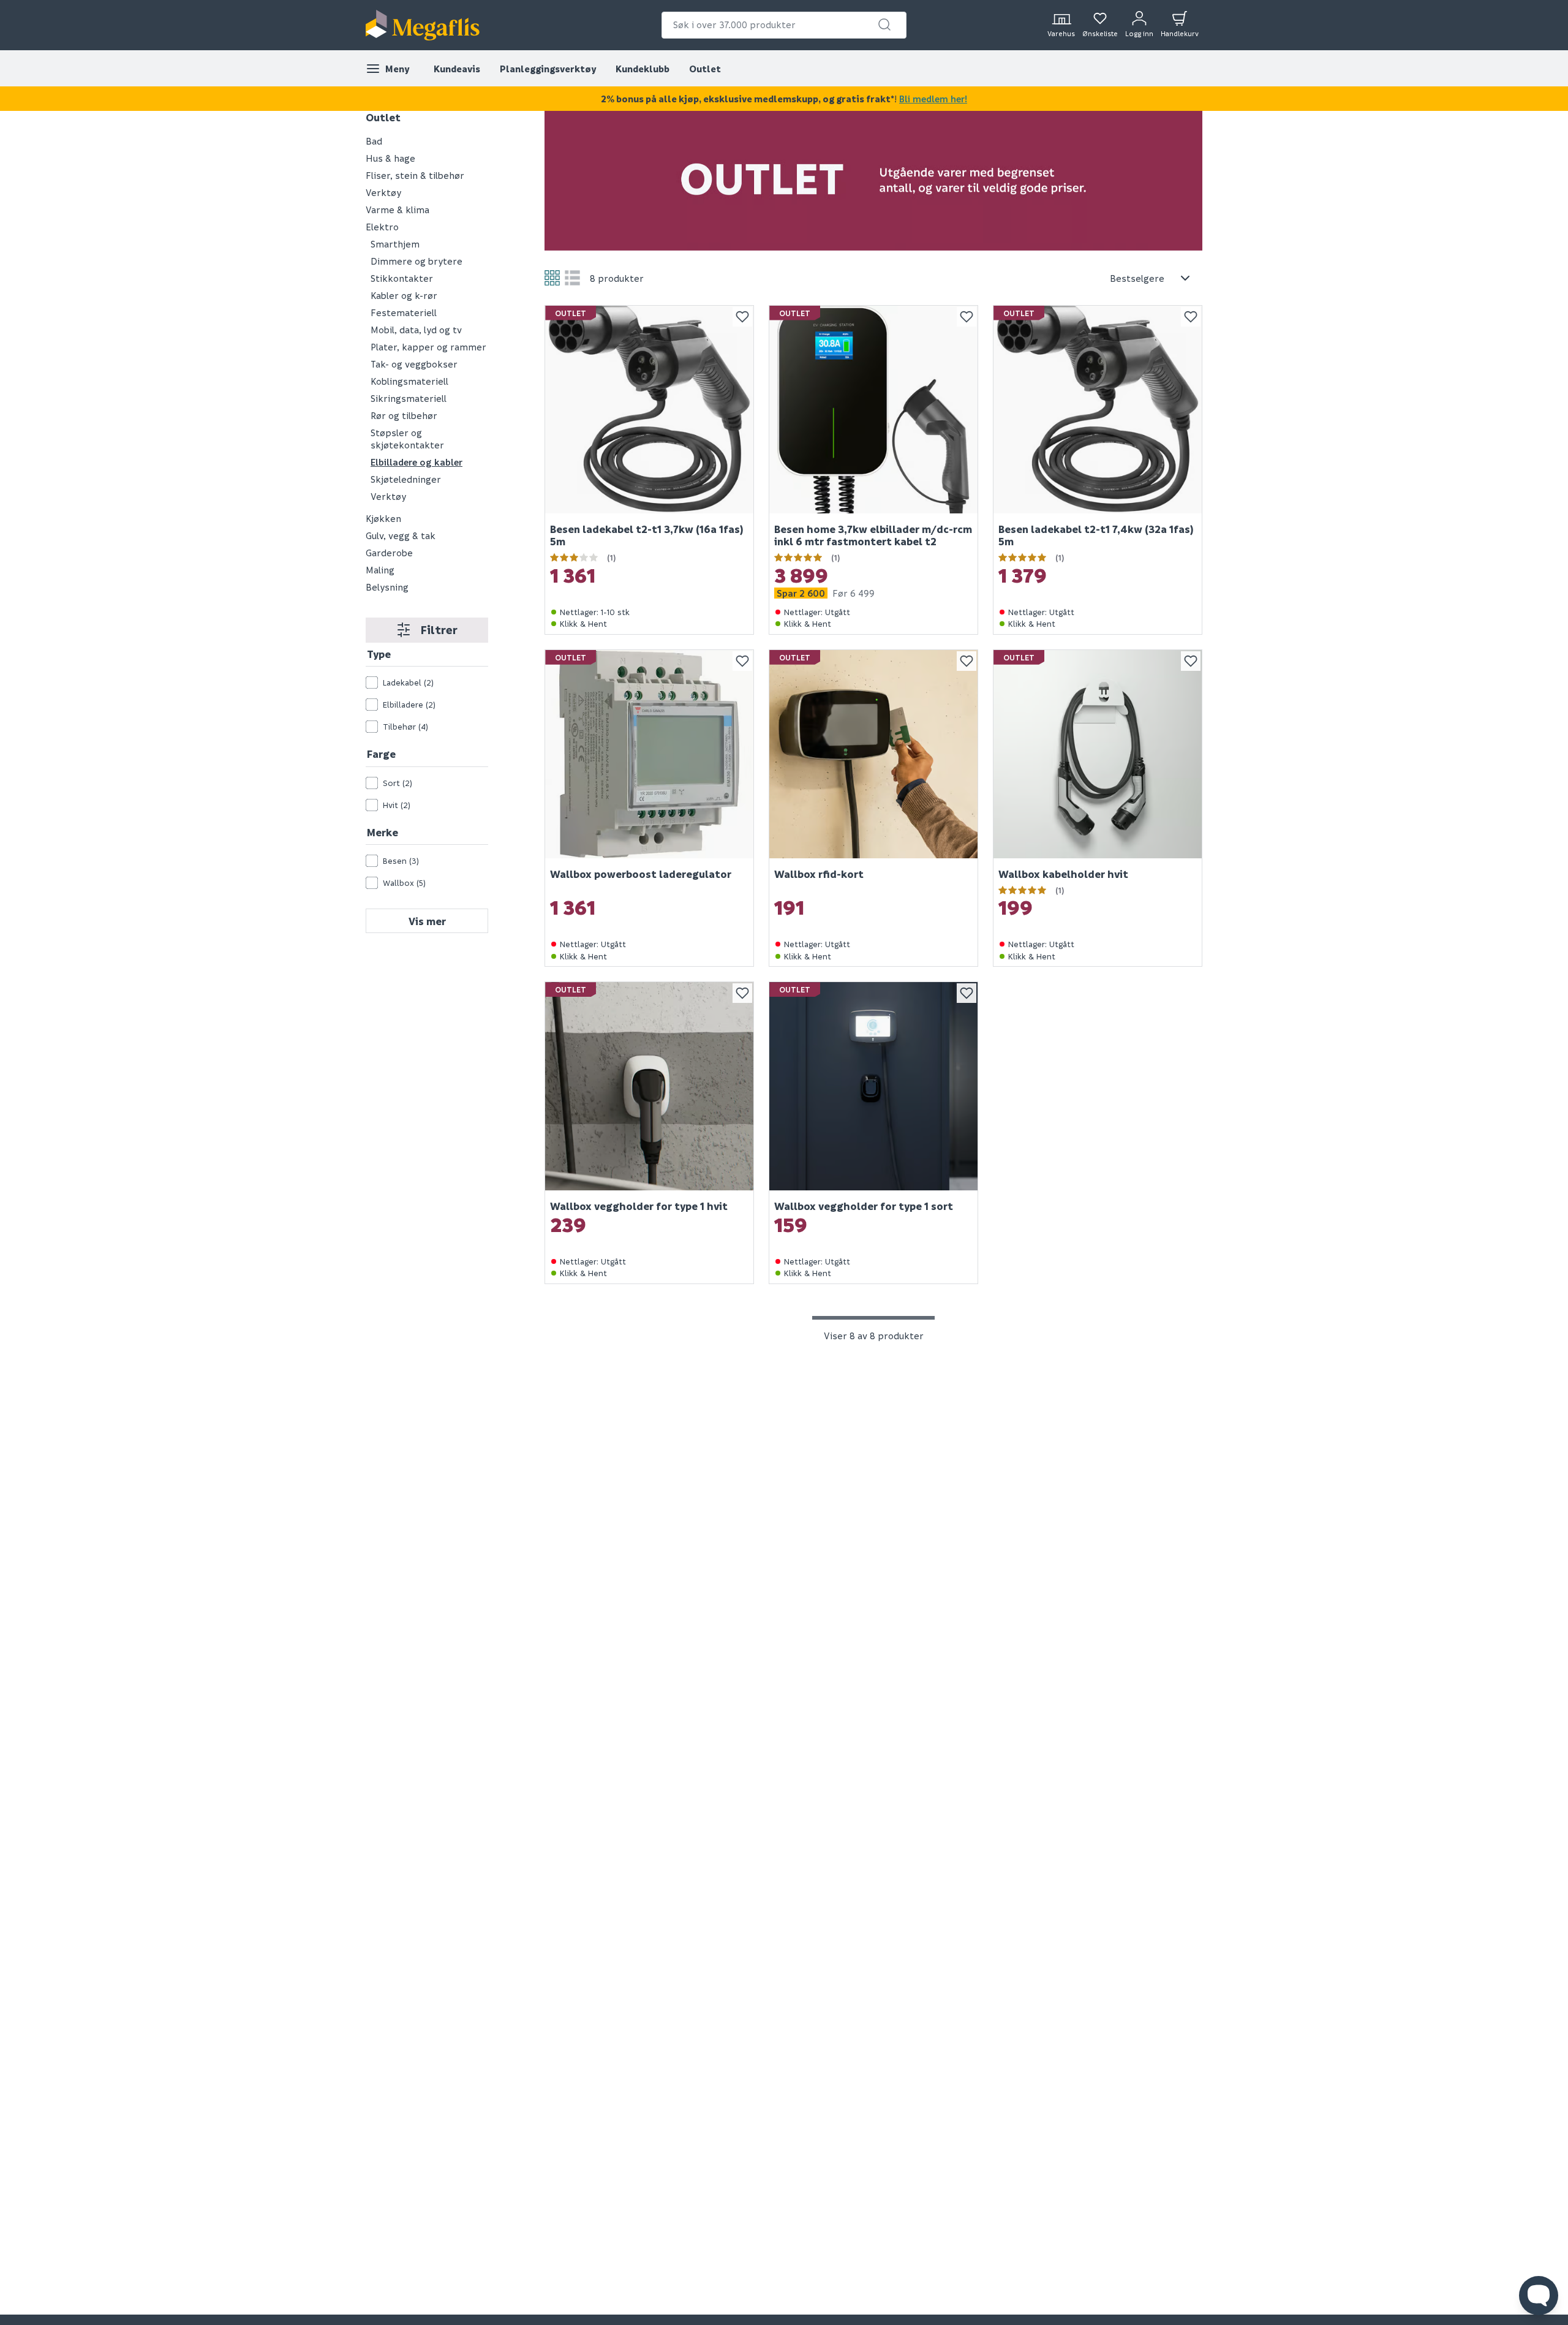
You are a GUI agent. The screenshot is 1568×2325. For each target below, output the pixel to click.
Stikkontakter (402, 278)
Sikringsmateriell (409, 398)
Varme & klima (398, 210)
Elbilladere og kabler (417, 462)
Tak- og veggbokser (414, 364)
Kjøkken (383, 518)
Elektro (382, 227)
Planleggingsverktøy (548, 69)
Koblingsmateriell (409, 381)
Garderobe (389, 553)
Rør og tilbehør (404, 415)
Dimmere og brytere (417, 261)
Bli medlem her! (933, 99)
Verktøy (383, 192)
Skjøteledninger (406, 479)
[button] (884, 25)
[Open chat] (1539, 2296)
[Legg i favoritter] (742, 317)
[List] (572, 278)
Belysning (387, 587)
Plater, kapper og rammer (428, 347)
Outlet (705, 69)
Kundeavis (457, 69)
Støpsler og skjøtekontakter (407, 439)
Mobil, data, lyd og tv (416, 330)
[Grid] (552, 278)
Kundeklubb (643, 69)
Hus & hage (390, 158)
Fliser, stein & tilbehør (415, 175)
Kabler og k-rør (404, 295)
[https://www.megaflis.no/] (423, 25)
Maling (380, 570)
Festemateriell (404, 312)
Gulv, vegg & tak (401, 535)
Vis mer (427, 921)
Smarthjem (395, 244)
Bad (374, 141)
